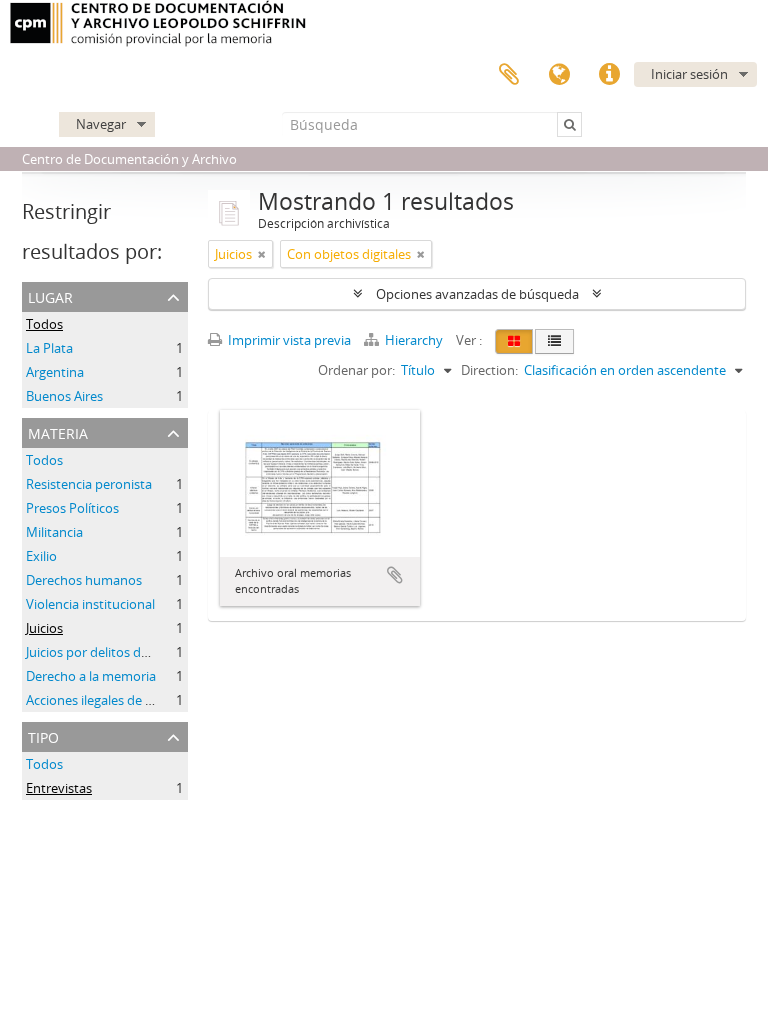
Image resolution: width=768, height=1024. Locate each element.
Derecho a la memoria (91, 676)
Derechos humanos (84, 580)
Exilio (41, 556)
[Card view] (514, 341)
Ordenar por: (356, 370)
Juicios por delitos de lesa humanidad (136, 652)
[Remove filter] (262, 254)
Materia (58, 431)
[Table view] (554, 341)
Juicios (44, 628)
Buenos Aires (64, 396)
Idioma (559, 75)
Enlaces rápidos (609, 75)
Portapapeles (509, 75)
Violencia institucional (90, 604)
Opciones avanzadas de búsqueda (477, 294)
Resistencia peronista (89, 484)
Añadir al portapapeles (395, 575)
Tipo (43, 735)
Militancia (54, 532)
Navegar (101, 124)
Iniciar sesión (689, 74)
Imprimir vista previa (288, 340)
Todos (44, 324)
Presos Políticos (72, 508)
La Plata (49, 348)
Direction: (489, 370)
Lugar (50, 295)
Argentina (55, 372)
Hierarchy (414, 340)
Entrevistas (59, 788)
